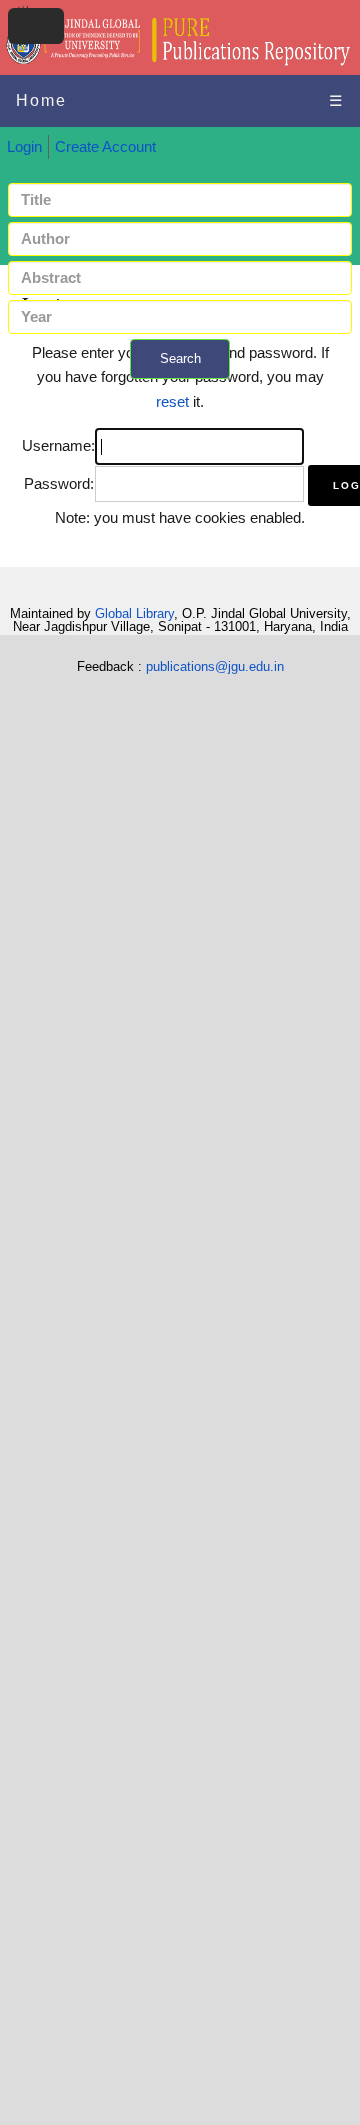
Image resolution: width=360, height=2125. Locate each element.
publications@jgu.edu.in (215, 666)
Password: (59, 484)
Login (24, 147)
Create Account (105, 147)
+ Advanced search (180, 390)
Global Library (134, 613)
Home (41, 100)
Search (180, 358)
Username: (58, 446)
